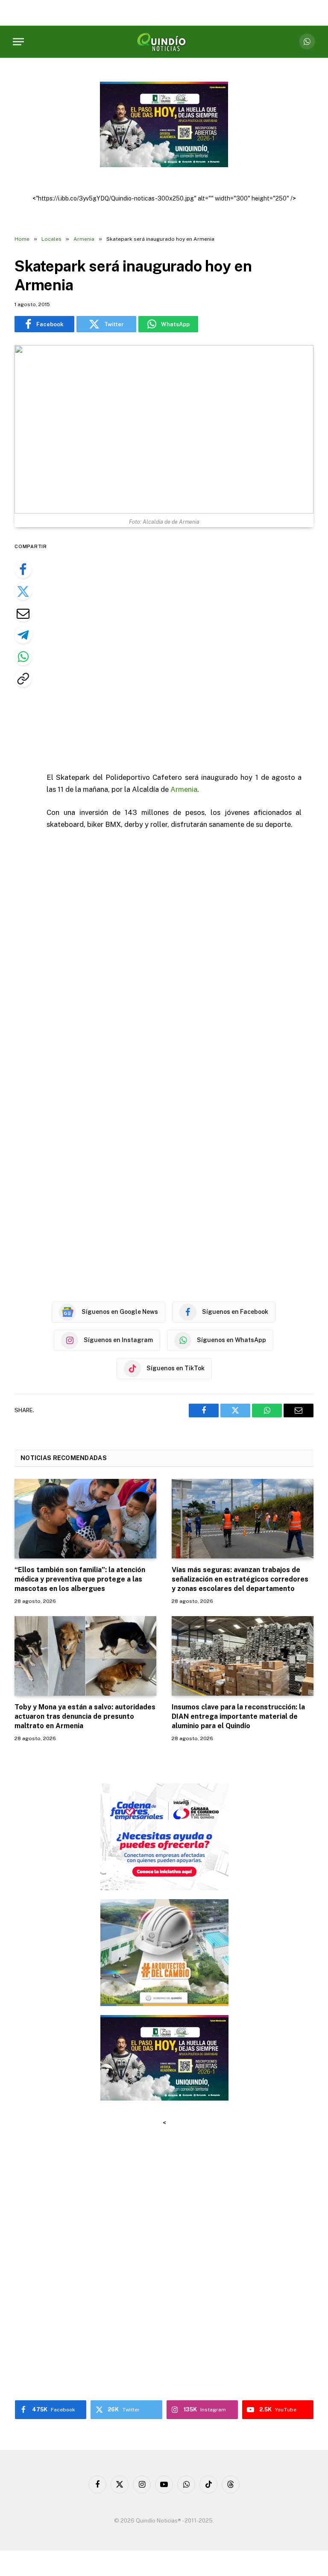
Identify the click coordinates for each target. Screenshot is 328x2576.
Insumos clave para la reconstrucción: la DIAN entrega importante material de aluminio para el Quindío (238, 1716)
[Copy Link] (23, 679)
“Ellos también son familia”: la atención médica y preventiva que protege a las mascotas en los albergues (80, 1579)
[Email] (23, 613)
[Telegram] (23, 635)
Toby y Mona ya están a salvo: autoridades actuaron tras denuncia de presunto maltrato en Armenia (85, 1716)
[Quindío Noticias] (164, 42)
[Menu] (18, 42)
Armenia (184, 789)
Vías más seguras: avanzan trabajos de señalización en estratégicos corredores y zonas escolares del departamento (240, 1579)
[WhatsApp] (23, 657)
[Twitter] (23, 591)
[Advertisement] (184, 651)
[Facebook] (23, 569)
